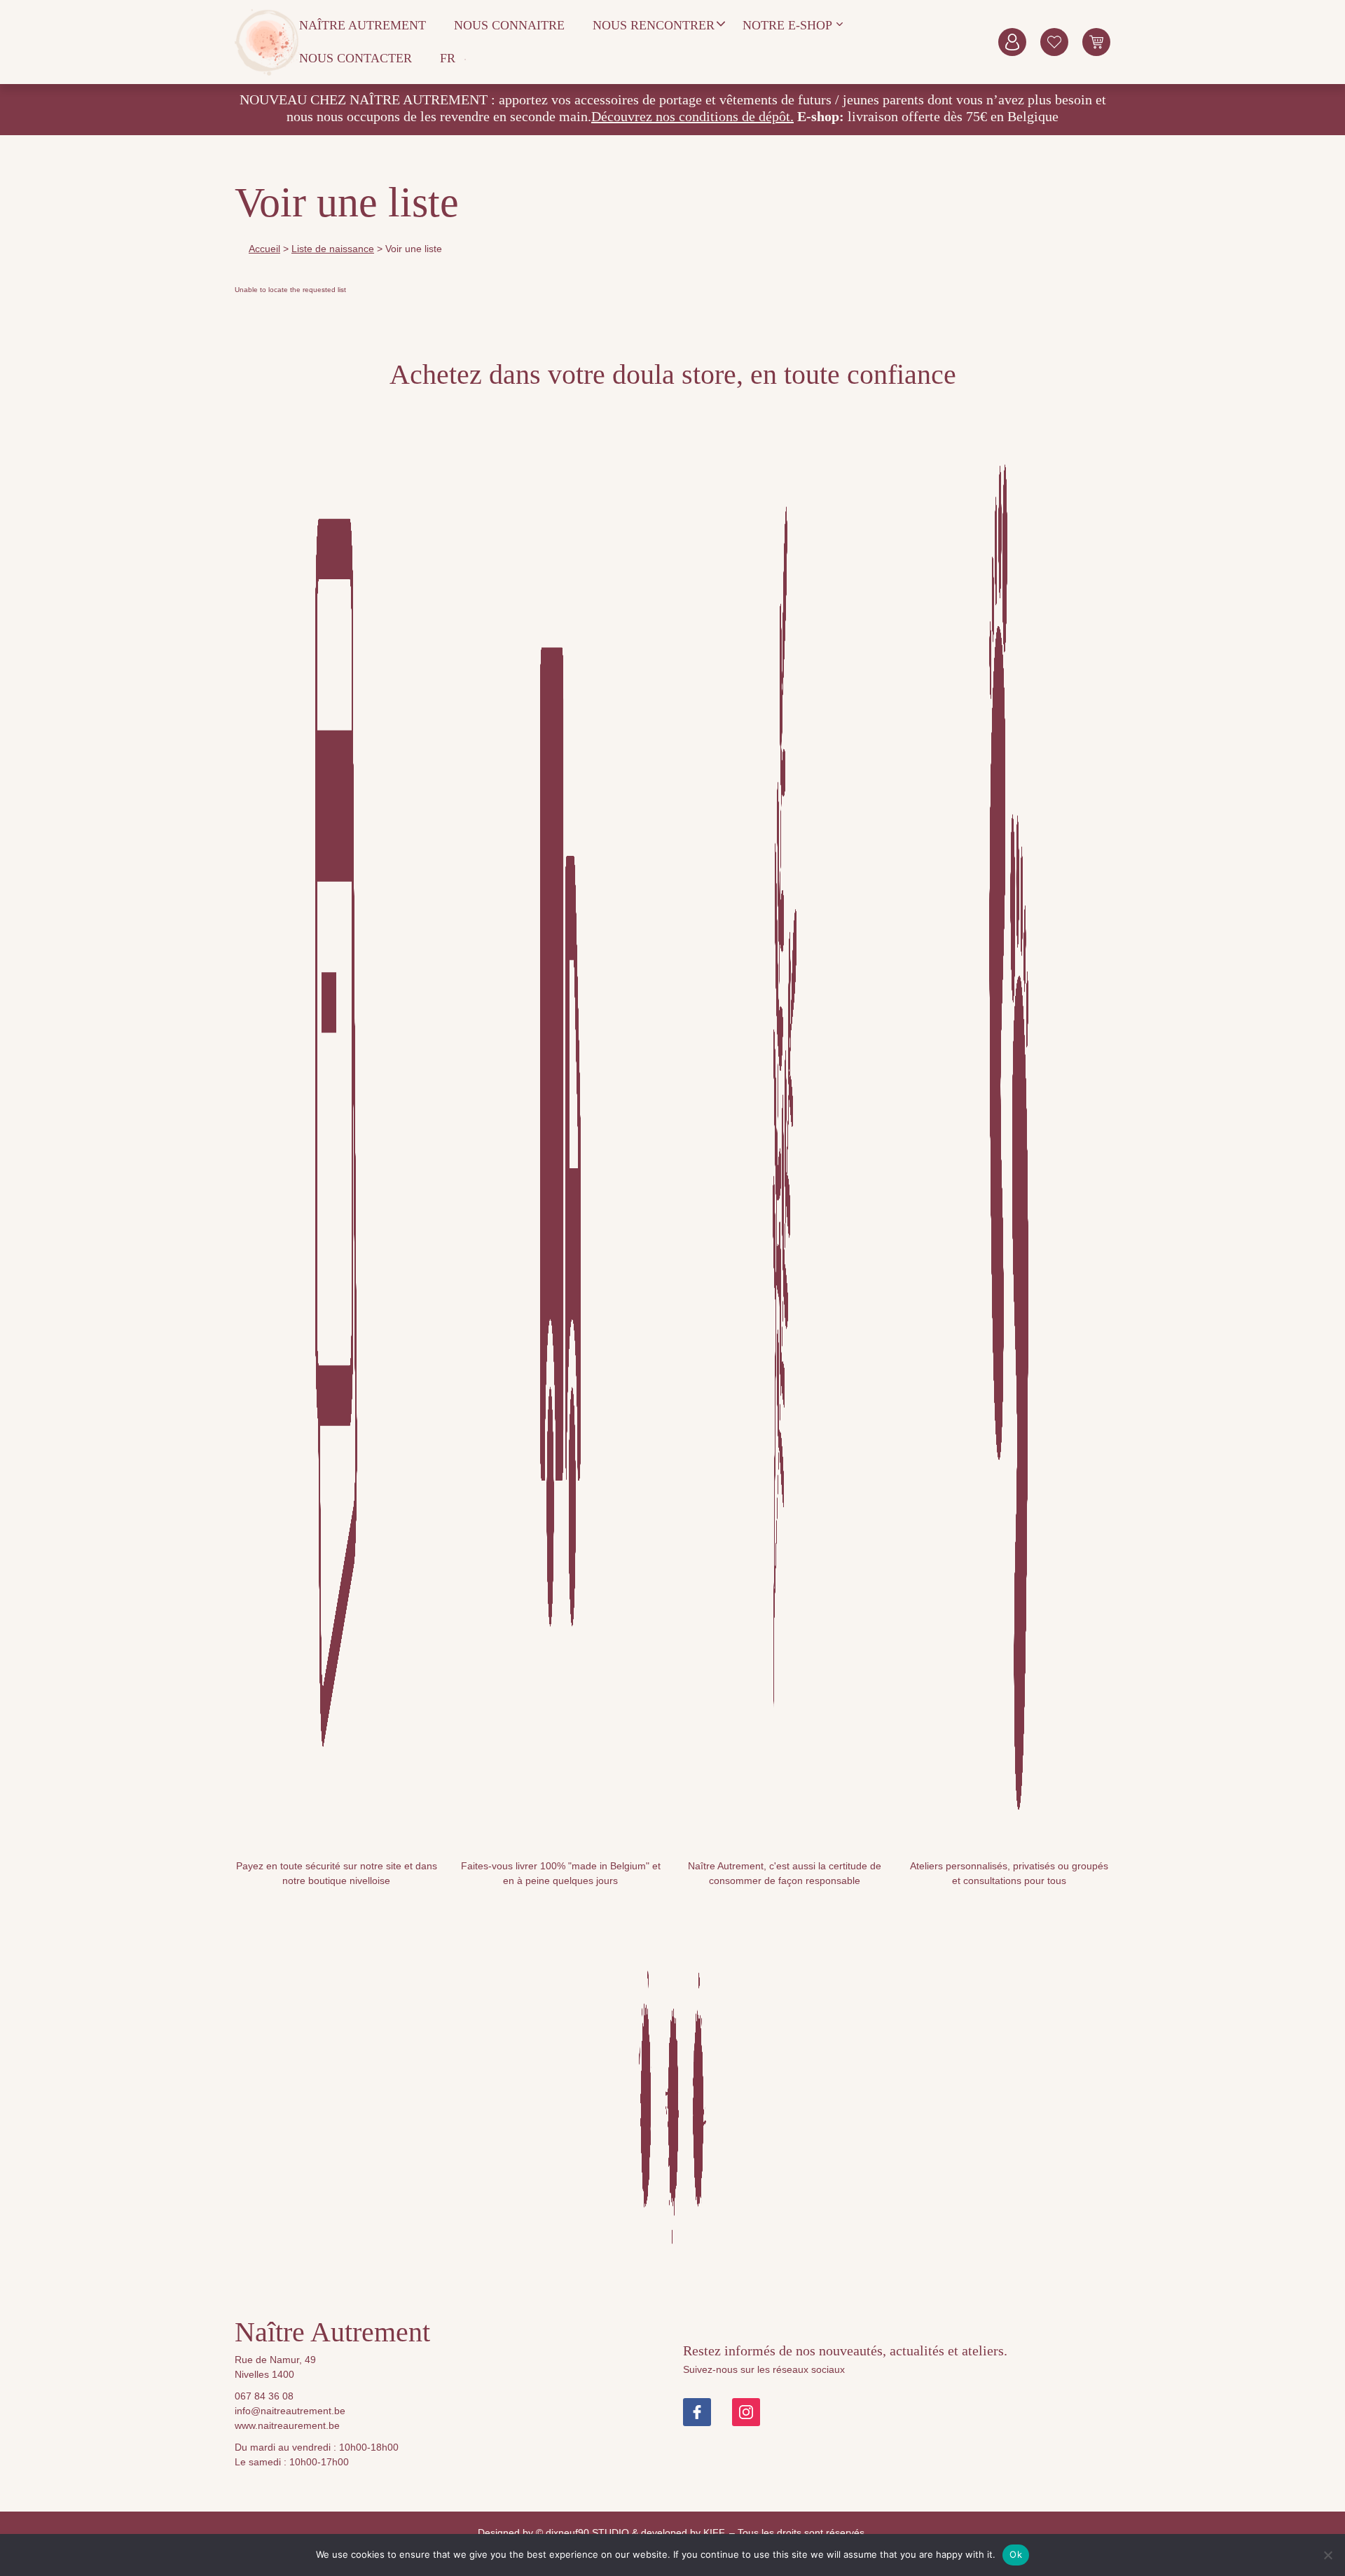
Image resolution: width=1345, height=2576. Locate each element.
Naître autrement (363, 25)
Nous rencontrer (654, 25)
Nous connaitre (509, 25)
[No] (1327, 2555)
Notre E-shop (787, 25)
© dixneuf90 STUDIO (582, 2533)
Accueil (264, 249)
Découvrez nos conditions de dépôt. (692, 116)
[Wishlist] (1054, 42)
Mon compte (1012, 42)
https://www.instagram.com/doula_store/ (746, 2412)
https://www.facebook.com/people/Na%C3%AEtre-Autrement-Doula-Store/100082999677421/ (697, 2412)
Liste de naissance (333, 249)
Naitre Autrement (267, 42)
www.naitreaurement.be (287, 2425)
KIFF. (715, 2533)
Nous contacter (356, 58)
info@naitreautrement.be (290, 2411)
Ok (1016, 2554)
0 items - (1096, 42)
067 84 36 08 (264, 2396)
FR (448, 58)
